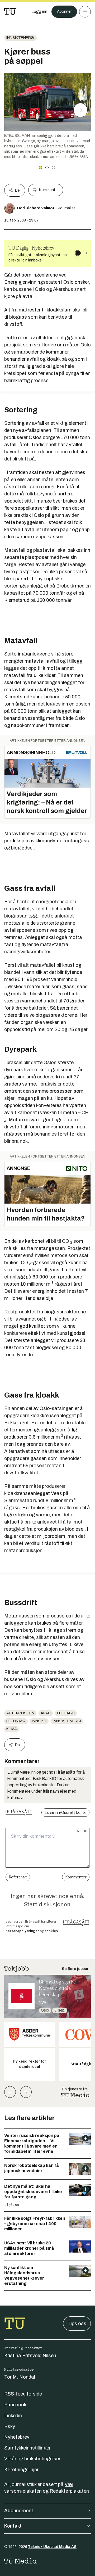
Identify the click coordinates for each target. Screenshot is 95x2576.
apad (46, 1713)
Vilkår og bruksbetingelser (32, 2459)
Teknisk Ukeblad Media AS (52, 2547)
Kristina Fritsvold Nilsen (30, 2356)
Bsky (10, 2426)
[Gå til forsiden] (10, 12)
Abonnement (19, 2511)
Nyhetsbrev (17, 2437)
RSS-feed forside (23, 2394)
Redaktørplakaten (69, 2491)
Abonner (64, 12)
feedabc (66, 1713)
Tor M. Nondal (20, 2377)
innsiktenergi (20, 38)
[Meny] (85, 12)
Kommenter (49, 190)
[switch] (81, 253)
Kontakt (13, 2526)
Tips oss (77, 2324)
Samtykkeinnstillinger (27, 2448)
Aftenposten (20, 1713)
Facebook (15, 2405)
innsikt (39, 1721)
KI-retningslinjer (21, 2470)
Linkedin (13, 2416)
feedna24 (16, 1721)
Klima (12, 1729)
